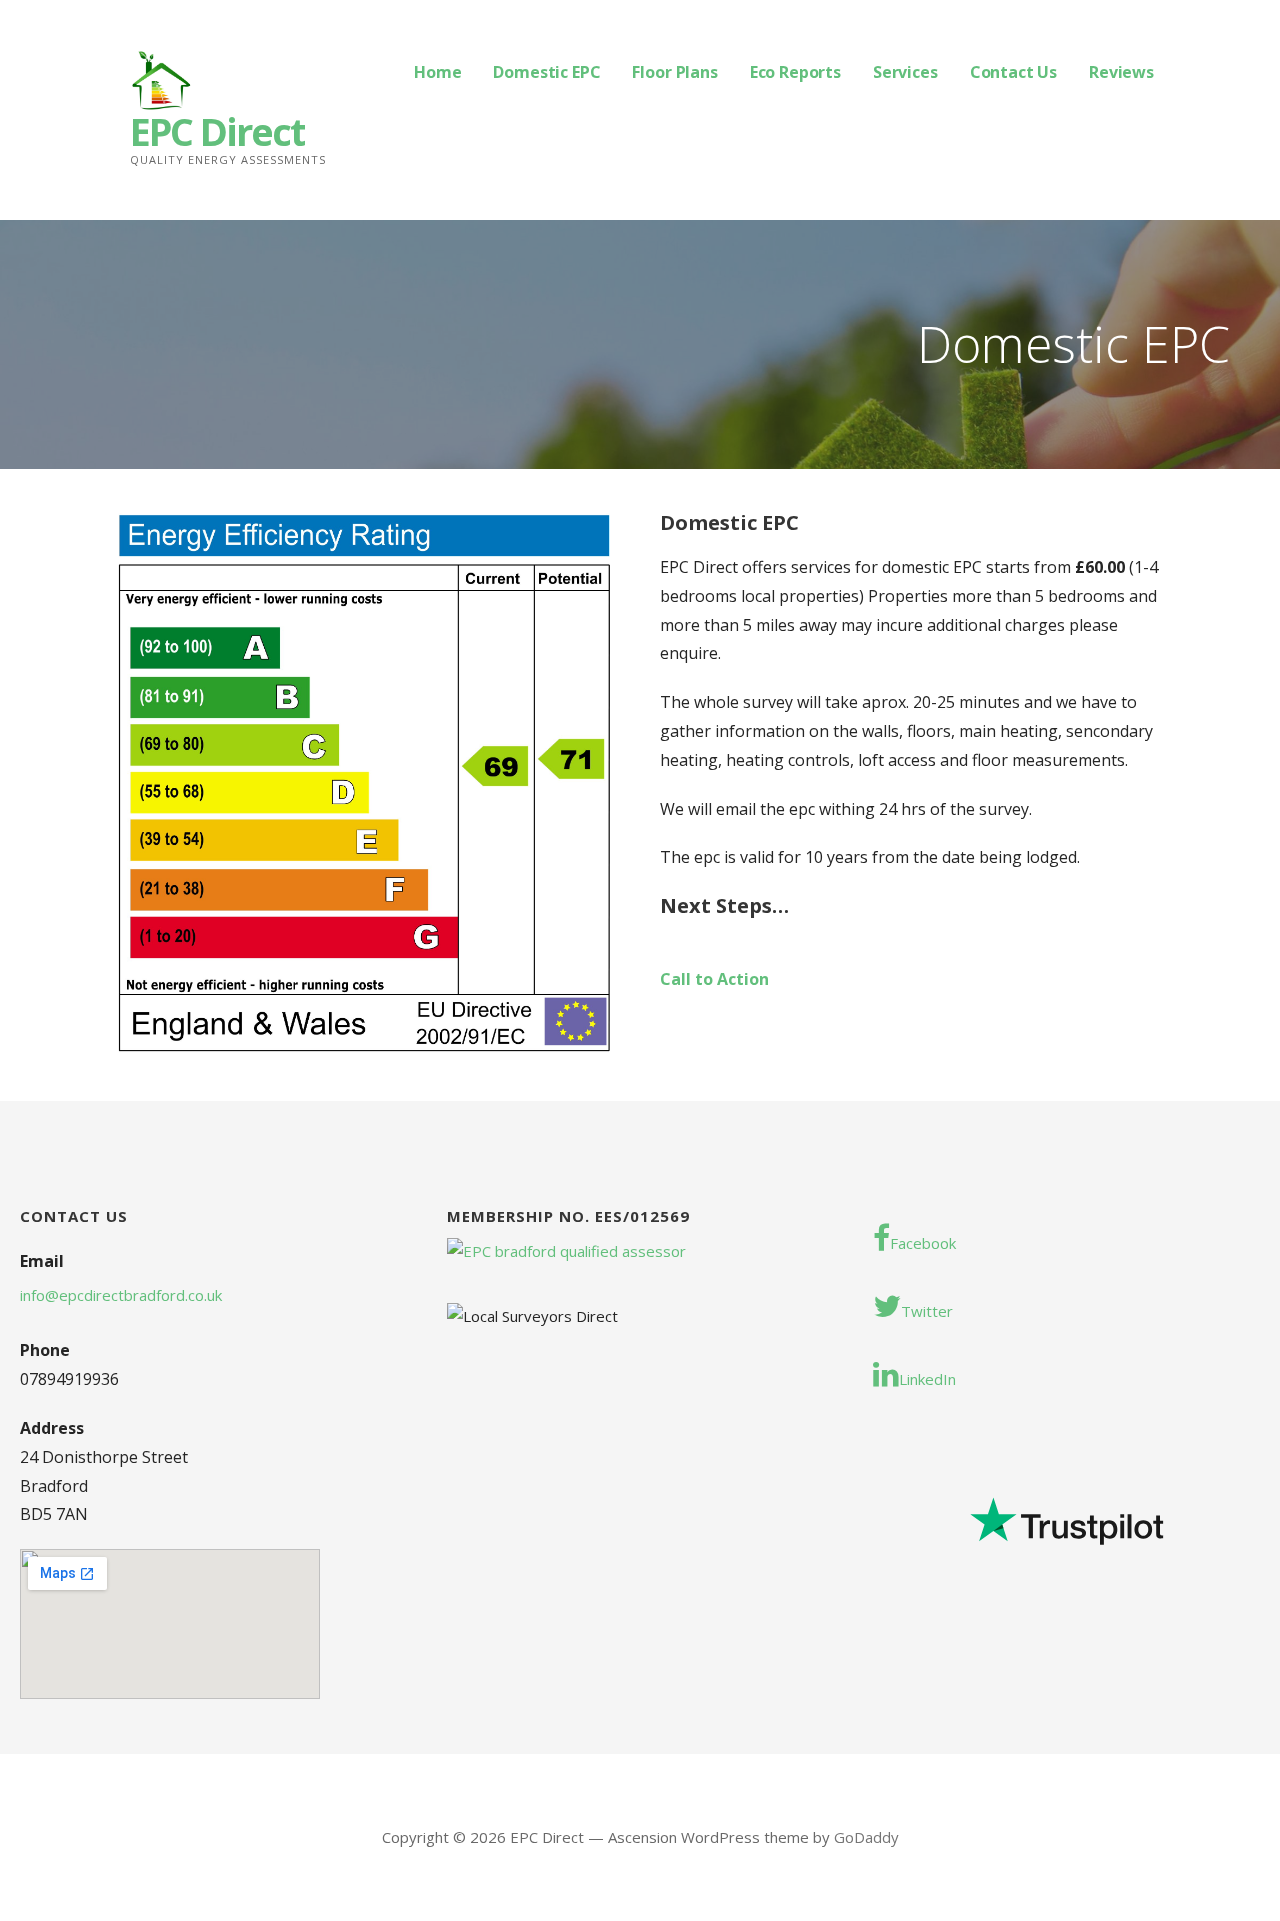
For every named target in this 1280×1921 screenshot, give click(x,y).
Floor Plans (674, 72)
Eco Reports (795, 72)
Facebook (923, 1243)
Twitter (927, 1311)
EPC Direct (217, 131)
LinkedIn (927, 1379)
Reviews (1121, 72)
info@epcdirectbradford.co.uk (121, 1295)
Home (437, 72)
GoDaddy (866, 1837)
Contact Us (1013, 72)
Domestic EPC (546, 72)
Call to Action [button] (714, 979)
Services (905, 72)
